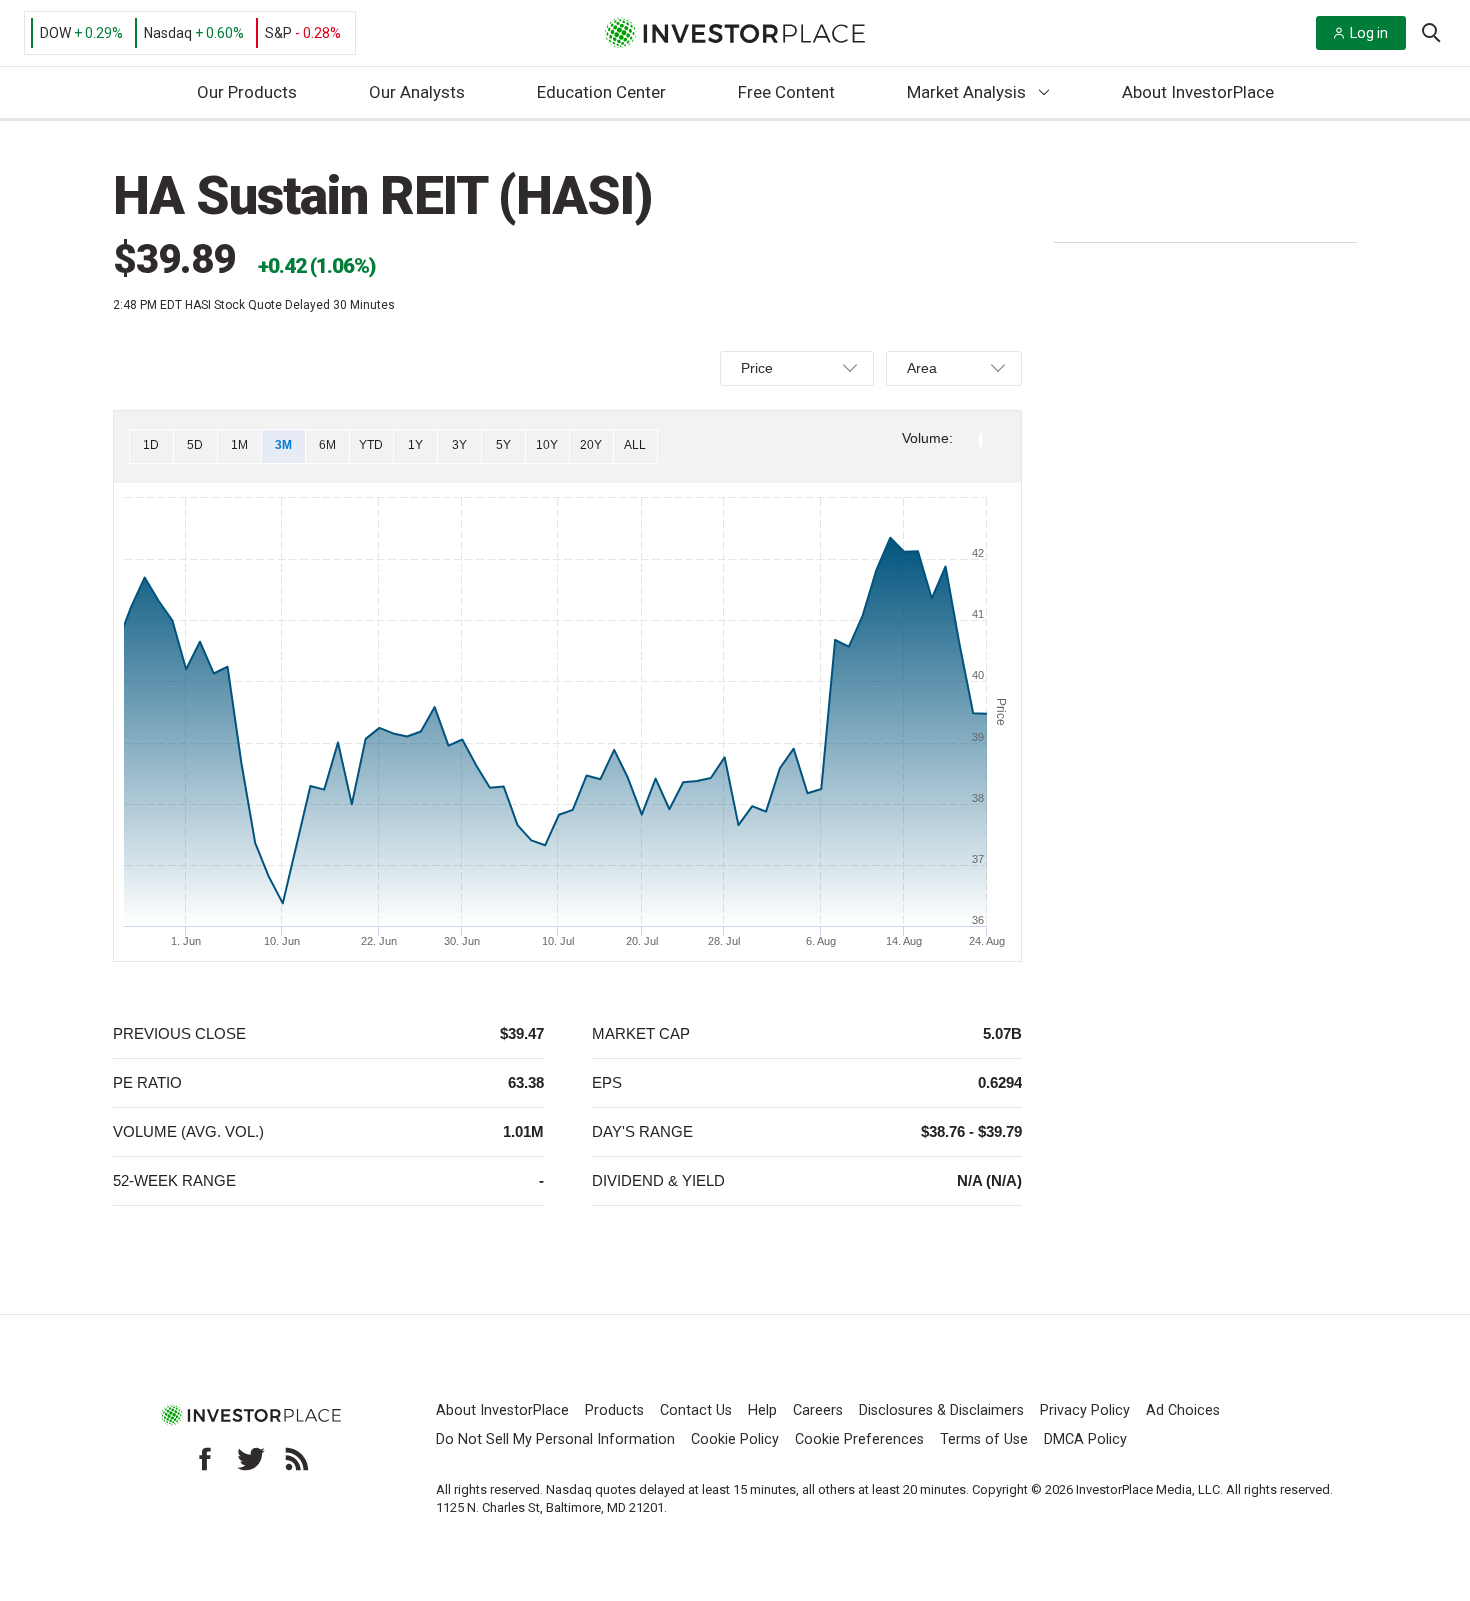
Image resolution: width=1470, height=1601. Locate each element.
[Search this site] (1431, 31)
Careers (818, 1410)
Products (614, 1410)
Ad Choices (1183, 1410)
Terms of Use (984, 1439)
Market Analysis (966, 92)
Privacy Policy (1085, 1410)
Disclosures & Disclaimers (941, 1410)
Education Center (601, 92)
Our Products (247, 92)
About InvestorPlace (1198, 92)
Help (762, 1410)
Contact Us (696, 1410)
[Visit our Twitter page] (251, 1459)
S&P (278, 33)
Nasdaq (168, 33)
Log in (1369, 33)
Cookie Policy (735, 1439)
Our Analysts (417, 92)
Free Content (786, 92)
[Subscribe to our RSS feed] (297, 1459)
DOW (55, 33)
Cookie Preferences (859, 1439)
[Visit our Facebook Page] (205, 1459)
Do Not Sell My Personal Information (555, 1439)
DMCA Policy (1085, 1439)
